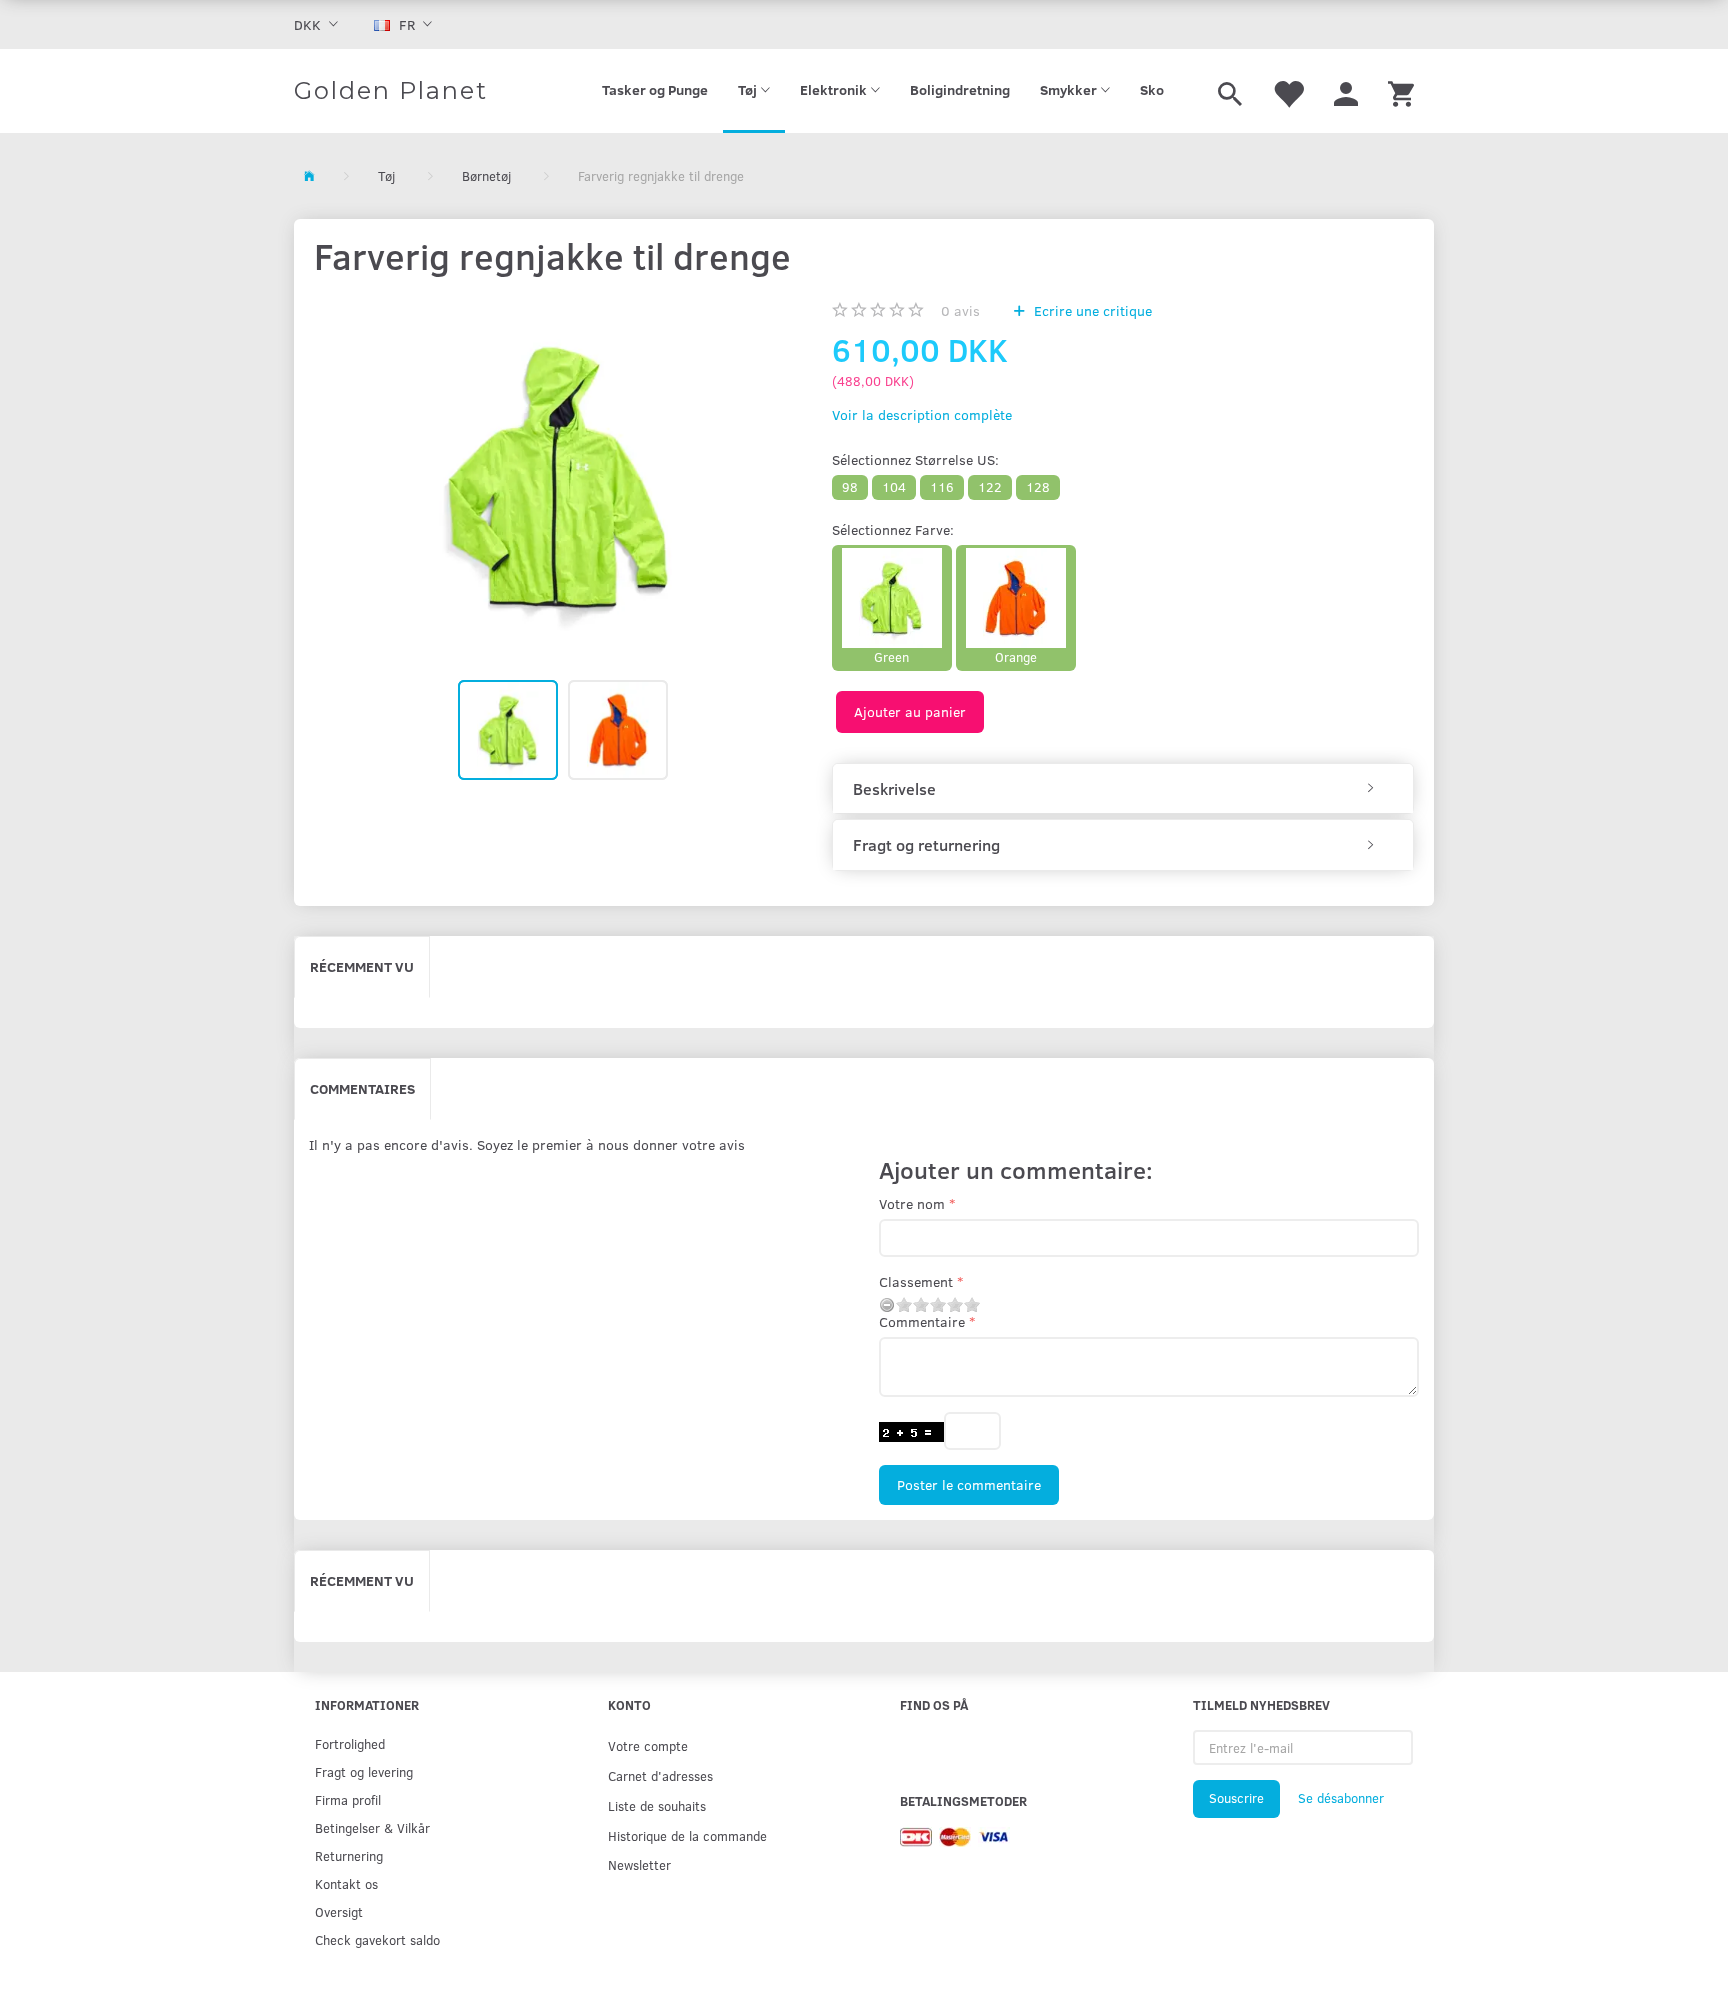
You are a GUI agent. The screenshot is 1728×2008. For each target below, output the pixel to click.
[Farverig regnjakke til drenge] (558, 477)
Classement (916, 1281)
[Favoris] (1288, 91)
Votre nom (912, 1203)
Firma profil (348, 1799)
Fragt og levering (364, 1771)
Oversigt (339, 1911)
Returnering (349, 1855)
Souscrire (1236, 1798)
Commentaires (362, 1088)
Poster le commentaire (969, 1484)
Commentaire (922, 1321)
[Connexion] (1346, 91)
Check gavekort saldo (377, 1939)
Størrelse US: (915, 459)
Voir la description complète (922, 414)
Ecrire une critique (1091, 310)
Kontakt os (346, 1883)
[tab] (1123, 789)
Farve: (893, 529)
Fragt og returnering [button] (926, 845)
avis (960, 310)
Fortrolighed (350, 1743)
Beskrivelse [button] (894, 789)
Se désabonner (1341, 1798)
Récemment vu (362, 966)
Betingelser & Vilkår (372, 1827)
